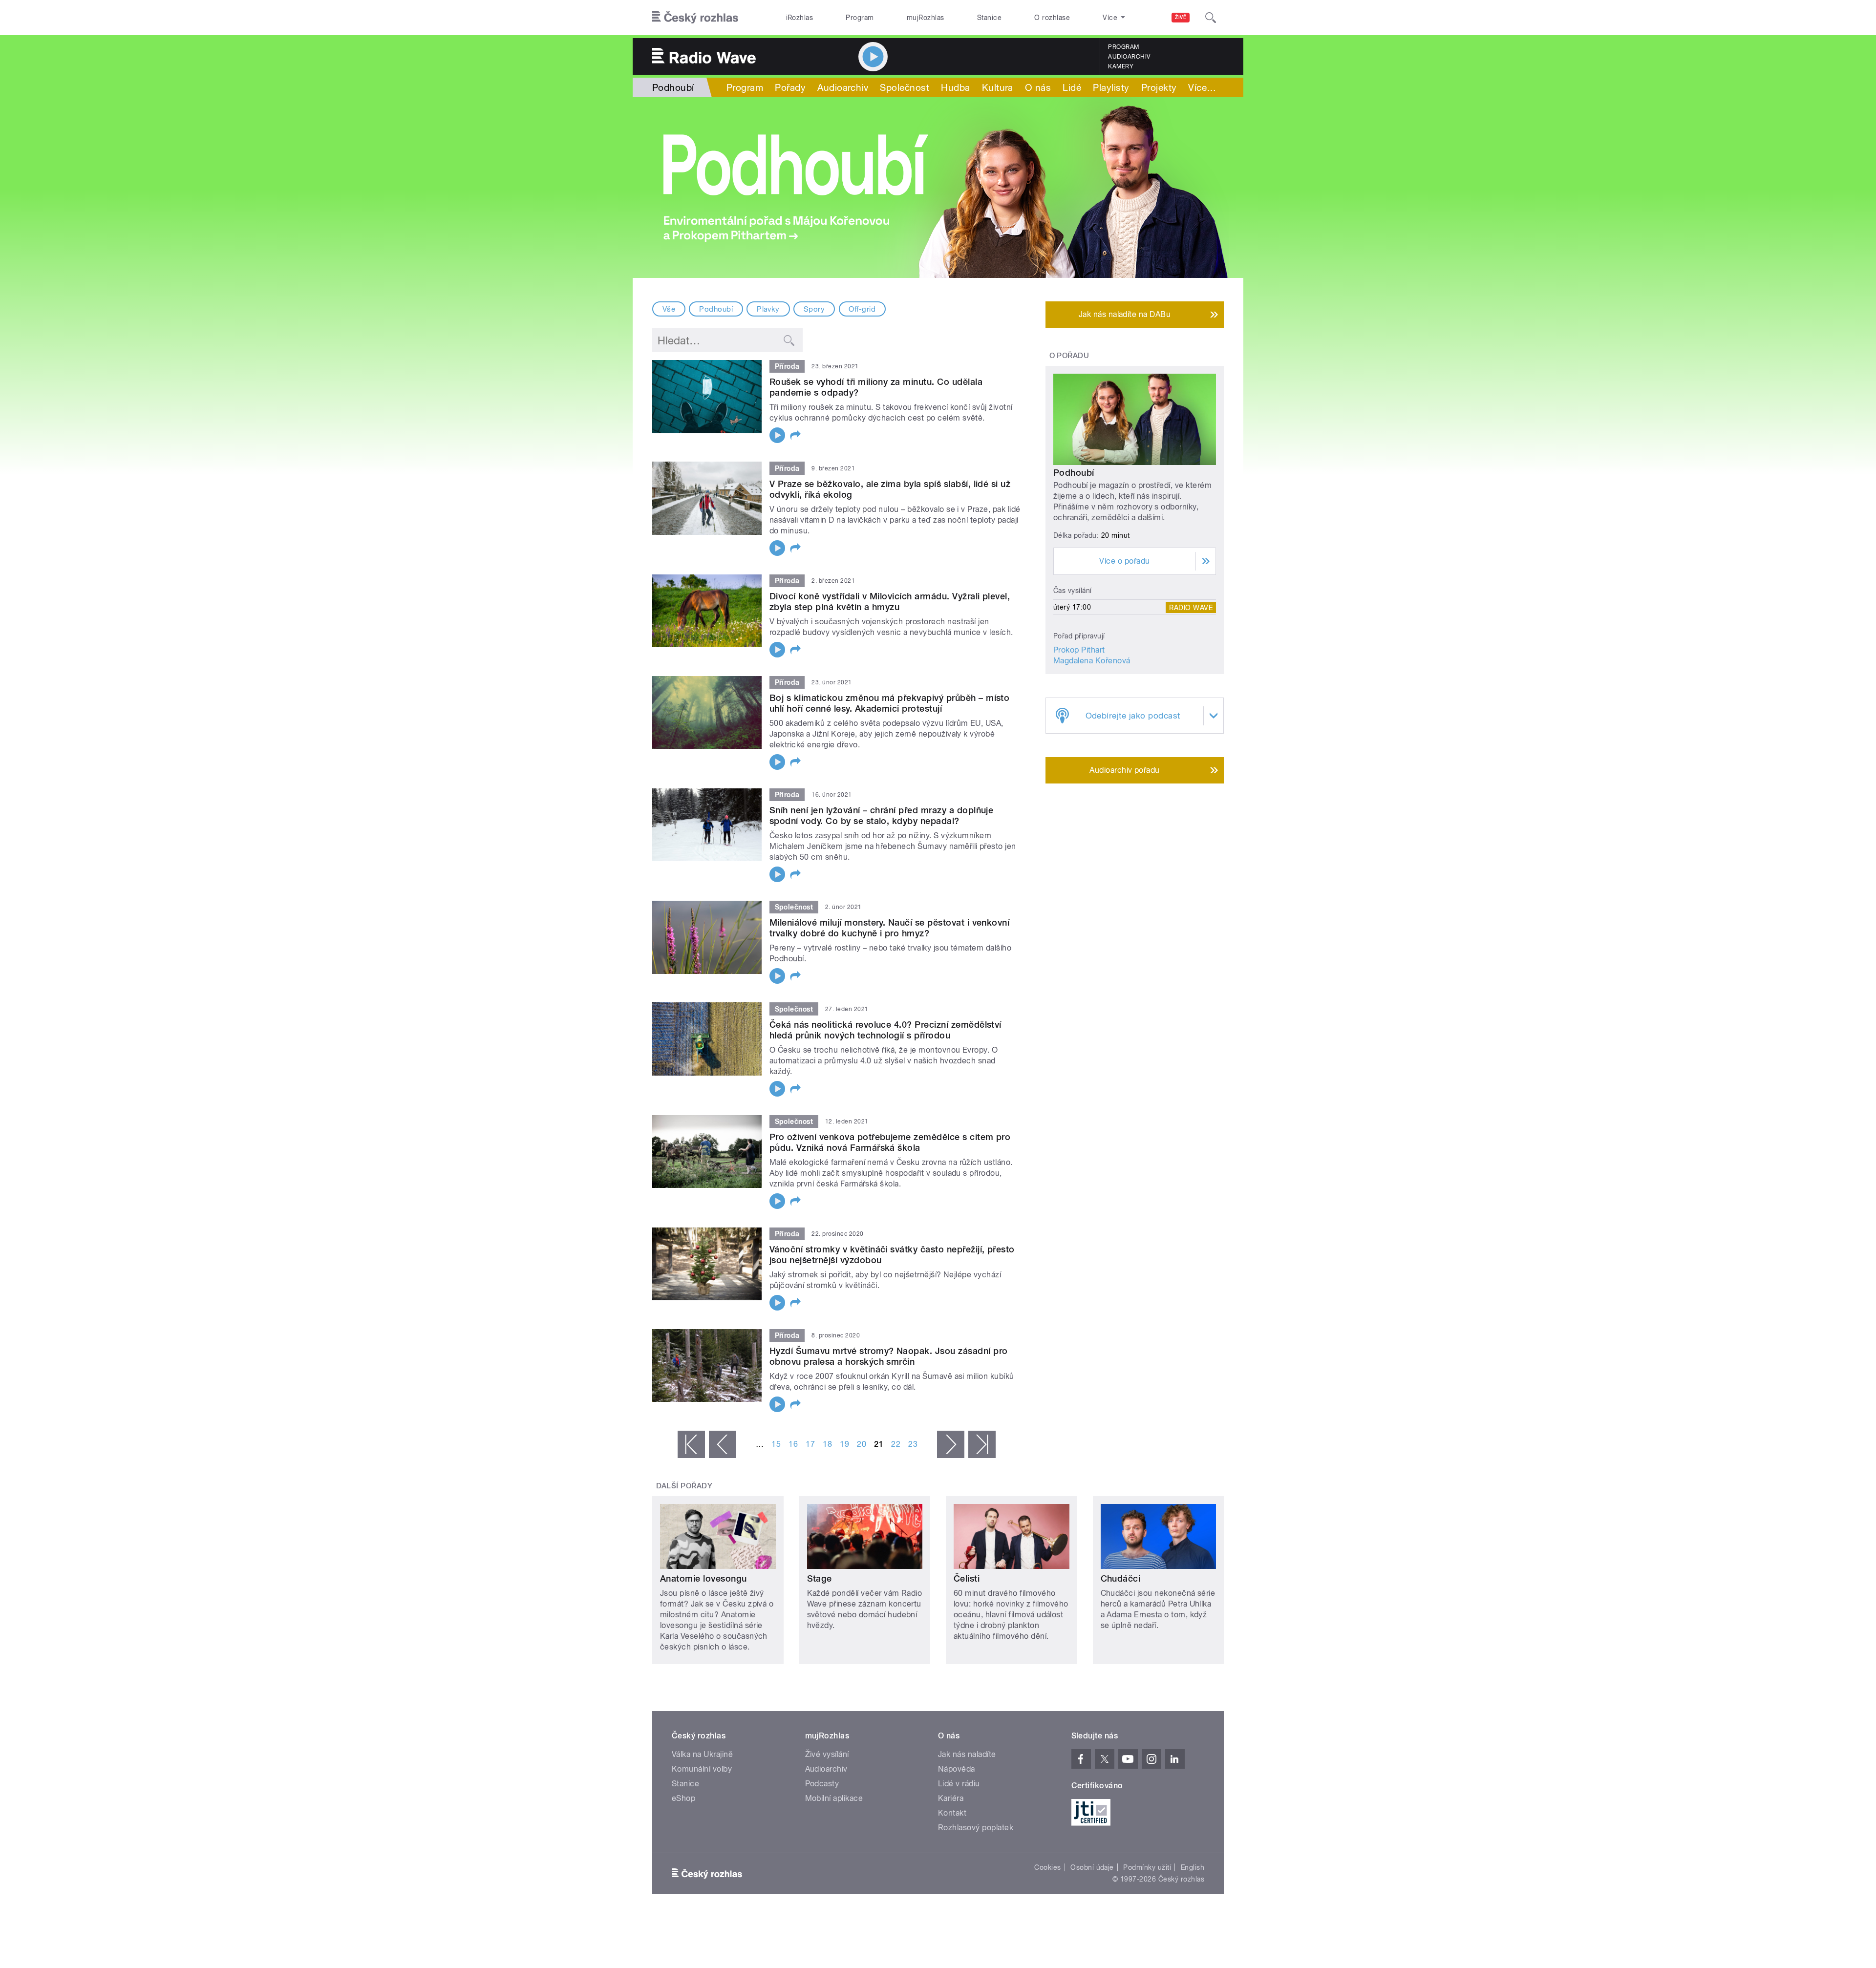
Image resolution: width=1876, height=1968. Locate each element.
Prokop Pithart (1079, 650)
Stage (820, 1578)
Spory (814, 309)
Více (1202, 87)
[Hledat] (1211, 18)
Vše (669, 309)
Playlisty (1111, 87)
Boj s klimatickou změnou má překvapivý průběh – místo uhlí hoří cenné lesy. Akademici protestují (889, 703)
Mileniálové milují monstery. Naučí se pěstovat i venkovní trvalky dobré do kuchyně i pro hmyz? (889, 928)
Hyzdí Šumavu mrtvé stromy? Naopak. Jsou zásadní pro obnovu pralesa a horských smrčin (888, 1356)
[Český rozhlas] (695, 18)
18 (827, 1444)
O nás (1038, 87)
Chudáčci (1121, 1578)
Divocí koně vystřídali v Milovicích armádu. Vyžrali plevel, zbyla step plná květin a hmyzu (890, 602)
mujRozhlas (926, 18)
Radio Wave (1191, 607)
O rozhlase (1052, 18)
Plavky (768, 309)
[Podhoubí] (938, 188)
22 (896, 1444)
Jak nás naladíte (967, 1754)
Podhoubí (716, 309)
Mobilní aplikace (834, 1798)
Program (860, 18)
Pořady (790, 87)
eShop (683, 1798)
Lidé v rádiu (959, 1784)
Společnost (905, 87)
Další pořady (684, 1486)
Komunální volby (702, 1769)
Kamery (1121, 66)
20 (862, 1444)
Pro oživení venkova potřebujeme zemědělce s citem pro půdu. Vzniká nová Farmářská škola (890, 1142)
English (1193, 1867)
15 (776, 1444)
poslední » (982, 1444)
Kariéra (951, 1798)
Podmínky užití (1147, 1867)
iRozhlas (800, 18)
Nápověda (957, 1769)
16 (793, 1444)
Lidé (1072, 87)
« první (691, 1444)
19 (844, 1444)
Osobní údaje (1092, 1867)
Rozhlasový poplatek (976, 1828)
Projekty (1159, 87)
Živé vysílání (827, 1754)
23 (913, 1444)
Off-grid (862, 309)
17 (810, 1444)
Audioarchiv (1129, 57)
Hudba (955, 87)
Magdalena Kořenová (1092, 661)
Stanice (989, 18)
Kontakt (952, 1813)
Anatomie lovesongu (703, 1578)
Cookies (1047, 1867)
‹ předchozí (723, 1444)
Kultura (998, 87)
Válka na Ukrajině (702, 1754)
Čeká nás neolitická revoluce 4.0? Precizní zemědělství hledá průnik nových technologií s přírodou (885, 1030)
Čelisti (967, 1578)
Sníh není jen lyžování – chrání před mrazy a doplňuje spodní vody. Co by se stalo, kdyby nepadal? (881, 815)
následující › (951, 1444)
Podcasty (822, 1784)
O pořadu (1069, 356)
